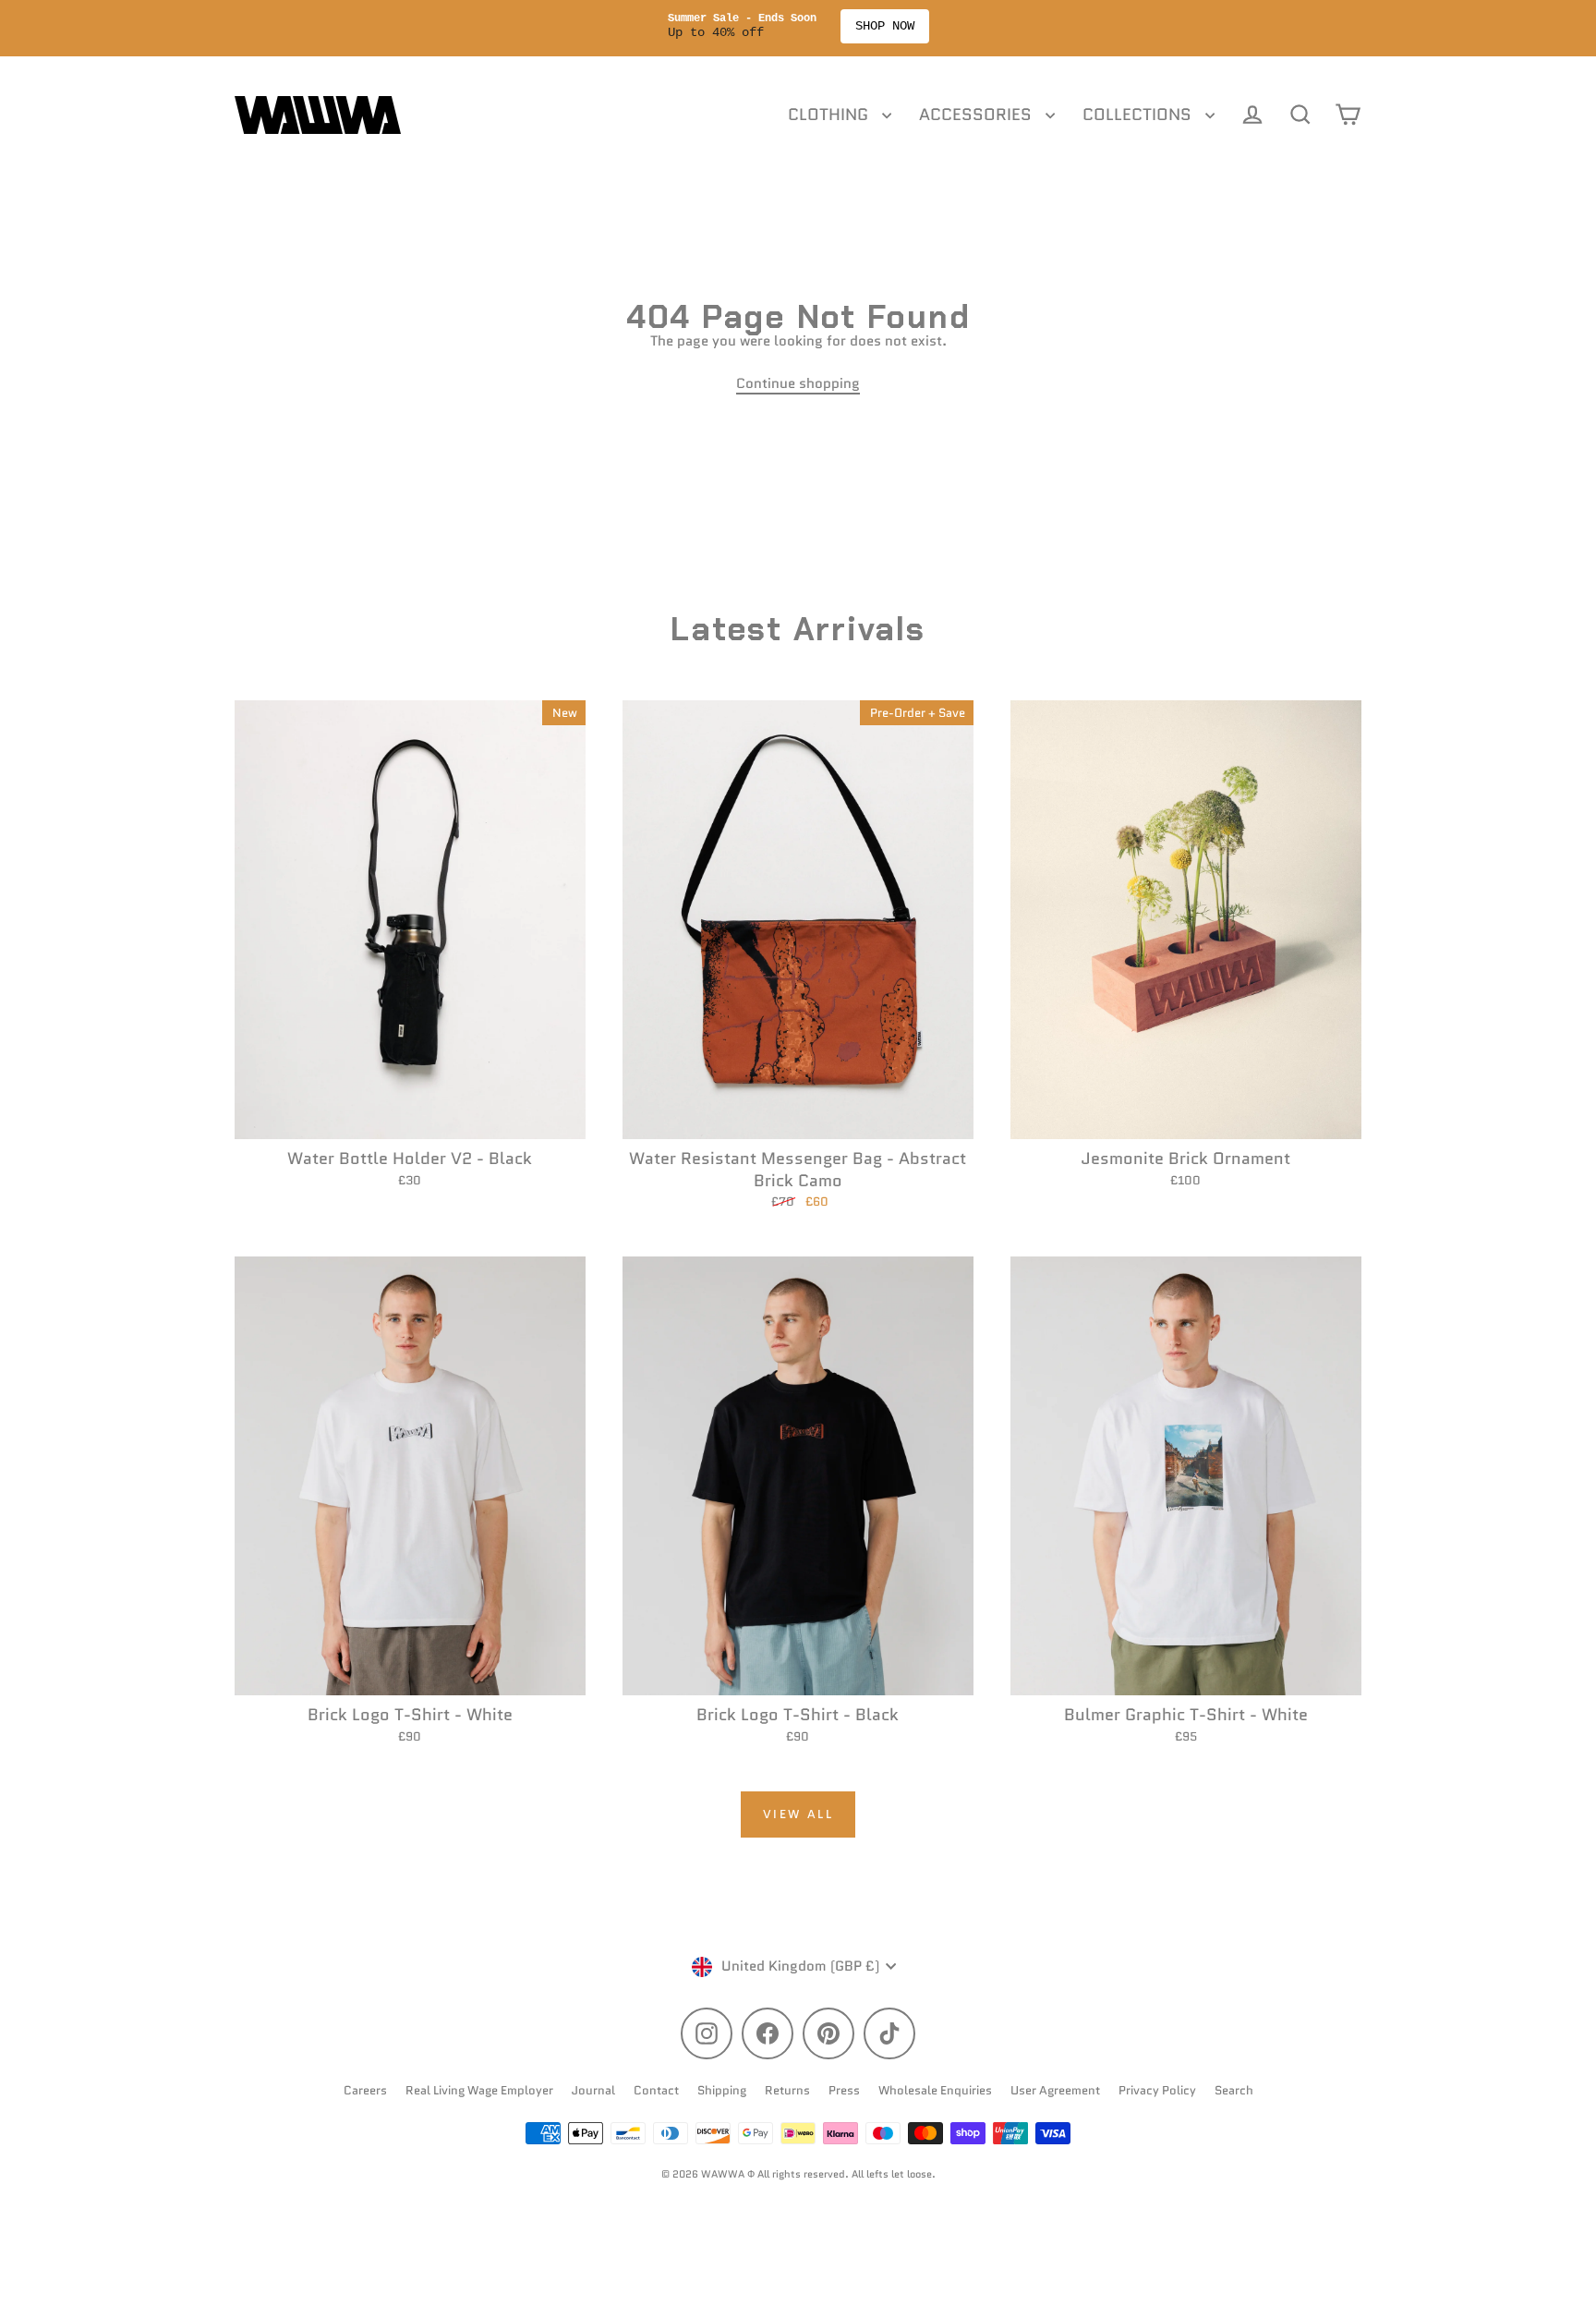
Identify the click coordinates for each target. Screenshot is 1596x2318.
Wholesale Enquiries (935, 2090)
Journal (593, 2090)
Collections (1139, 115)
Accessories (978, 115)
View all (798, 1814)
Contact (656, 2090)
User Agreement (1055, 2090)
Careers (365, 2090)
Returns (787, 2090)
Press (844, 2090)
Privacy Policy (1157, 2090)
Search (1234, 2090)
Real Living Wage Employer (479, 2090)
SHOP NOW (894, 26)
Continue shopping (798, 383)
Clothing (830, 115)
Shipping (722, 2090)
